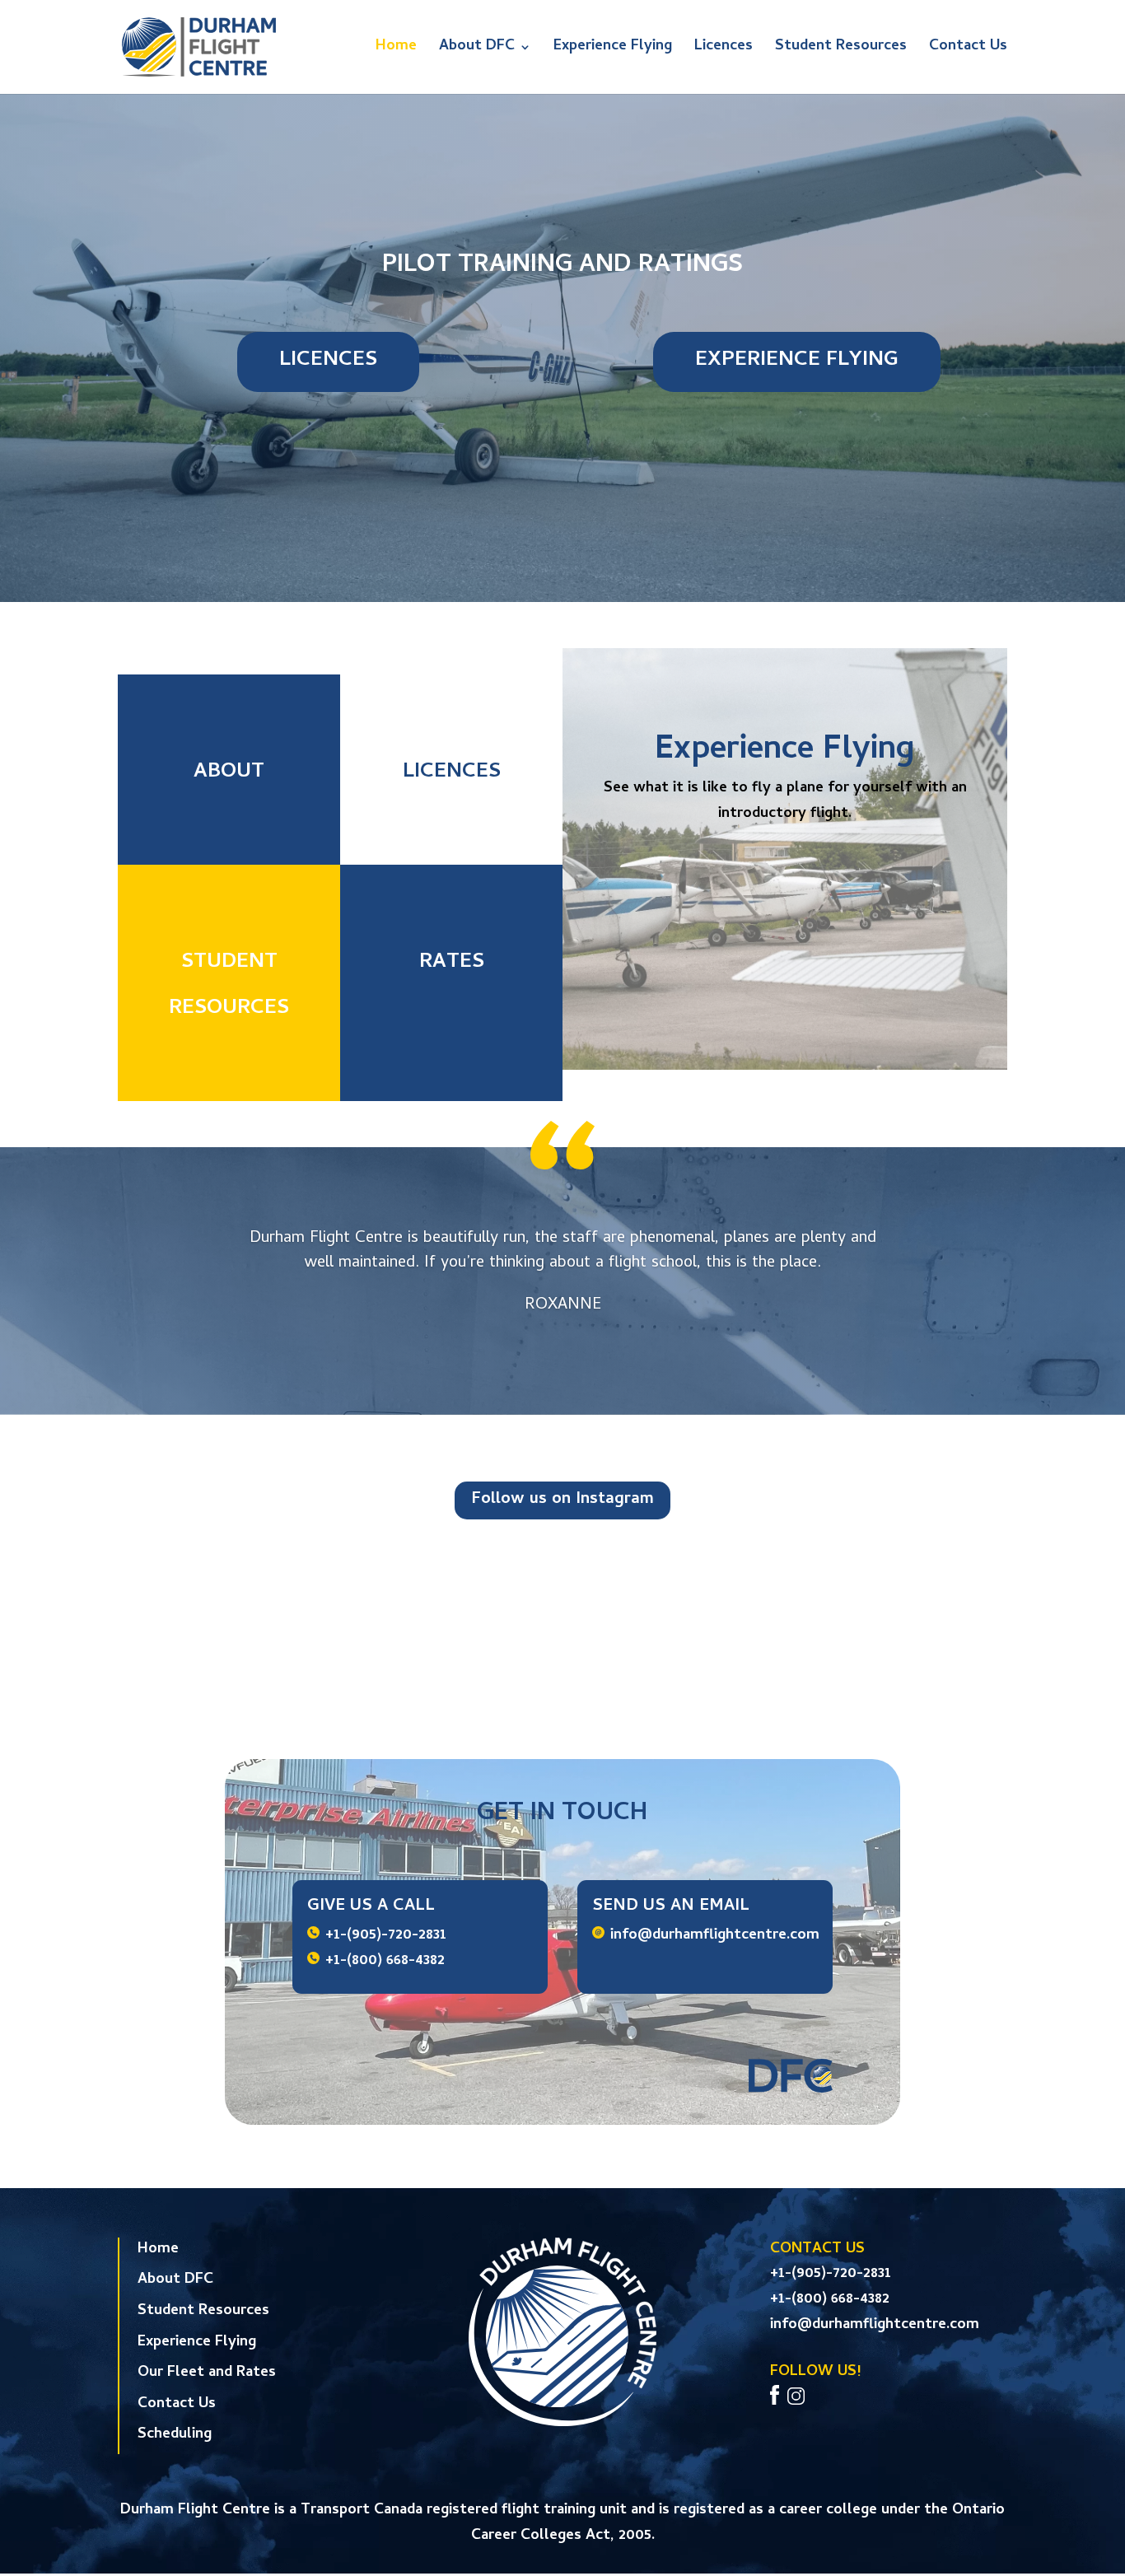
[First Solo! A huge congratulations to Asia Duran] (226, 1614)
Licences (724, 50)
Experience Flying (613, 50)
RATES (452, 963)
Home (396, 50)
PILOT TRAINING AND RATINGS (562, 266)
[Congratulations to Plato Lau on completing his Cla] (675, 1614)
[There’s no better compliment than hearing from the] (900, 1614)
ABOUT (229, 773)
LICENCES (328, 361)
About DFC (477, 50)
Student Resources (841, 50)
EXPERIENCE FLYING (797, 361)
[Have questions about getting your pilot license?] (451, 1614)
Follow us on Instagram (562, 1500)
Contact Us (968, 50)
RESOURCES (229, 1009)
